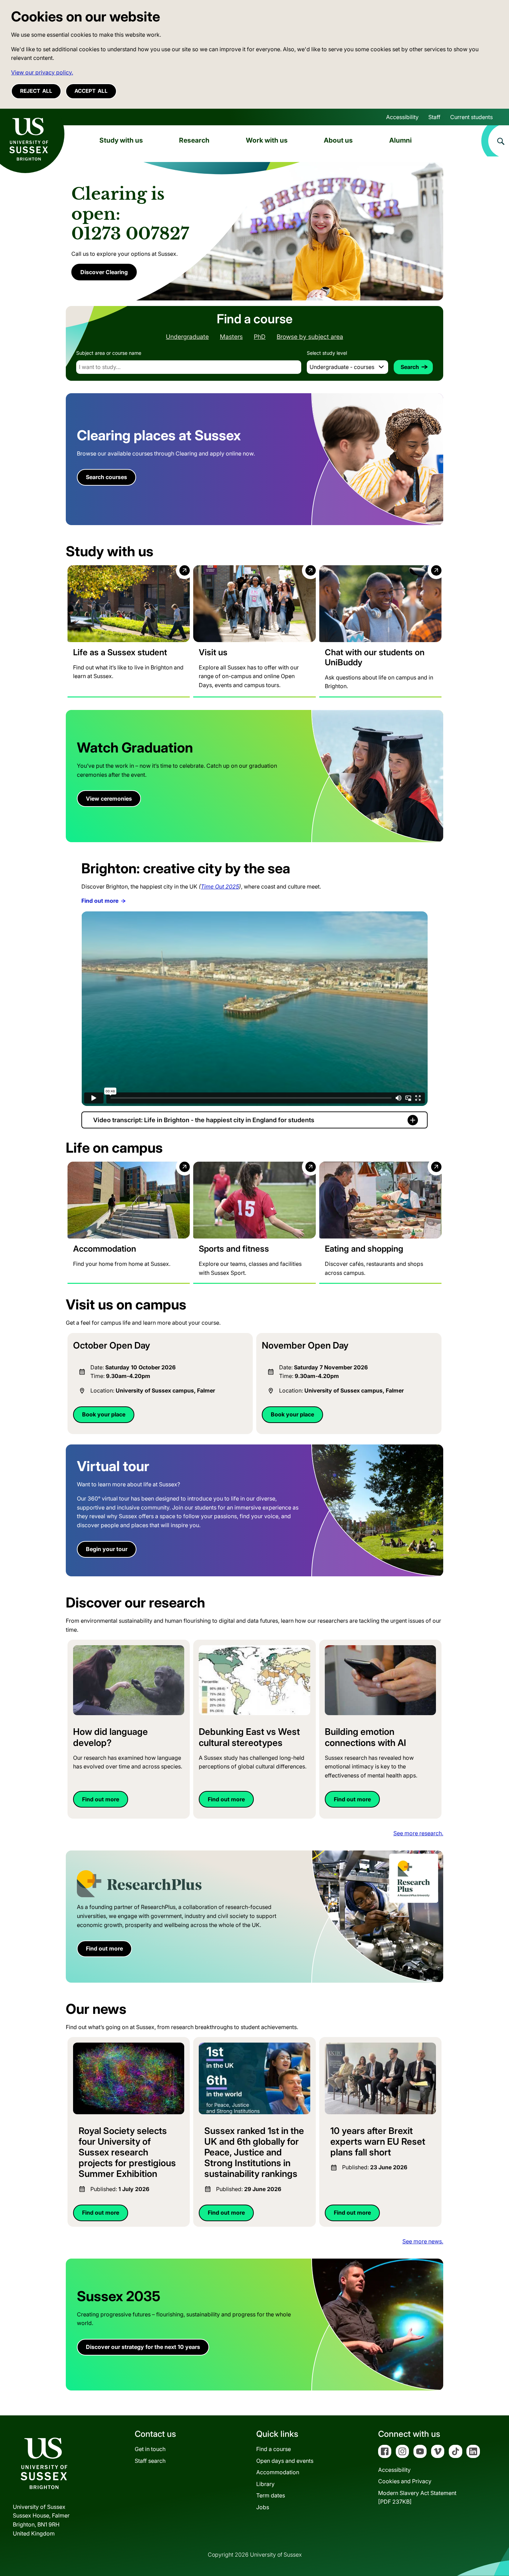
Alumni (400, 140)
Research (194, 140)
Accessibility (402, 117)
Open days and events (285, 2461)
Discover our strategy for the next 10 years (143, 2347)
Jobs (263, 2507)
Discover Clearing (104, 272)
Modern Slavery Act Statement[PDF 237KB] (417, 2497)
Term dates (271, 2495)
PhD (260, 337)
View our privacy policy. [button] (42, 72)
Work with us (267, 140)
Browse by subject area (310, 337)
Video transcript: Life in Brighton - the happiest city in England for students (204, 1120)
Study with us (121, 140)
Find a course (274, 2449)
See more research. (418, 1833)
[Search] (495, 141)
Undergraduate (187, 337)
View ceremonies (109, 799)
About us (338, 140)
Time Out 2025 (220, 886)
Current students (471, 117)
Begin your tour (107, 1549)
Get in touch (150, 2449)
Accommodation (278, 2472)
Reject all (36, 91)
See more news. (423, 2241)
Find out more (100, 901)
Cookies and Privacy (405, 2481)
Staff (434, 117)
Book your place (104, 1414)
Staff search (150, 2461)
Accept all (91, 91)
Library (265, 2484)
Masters (231, 337)
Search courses (106, 477)
